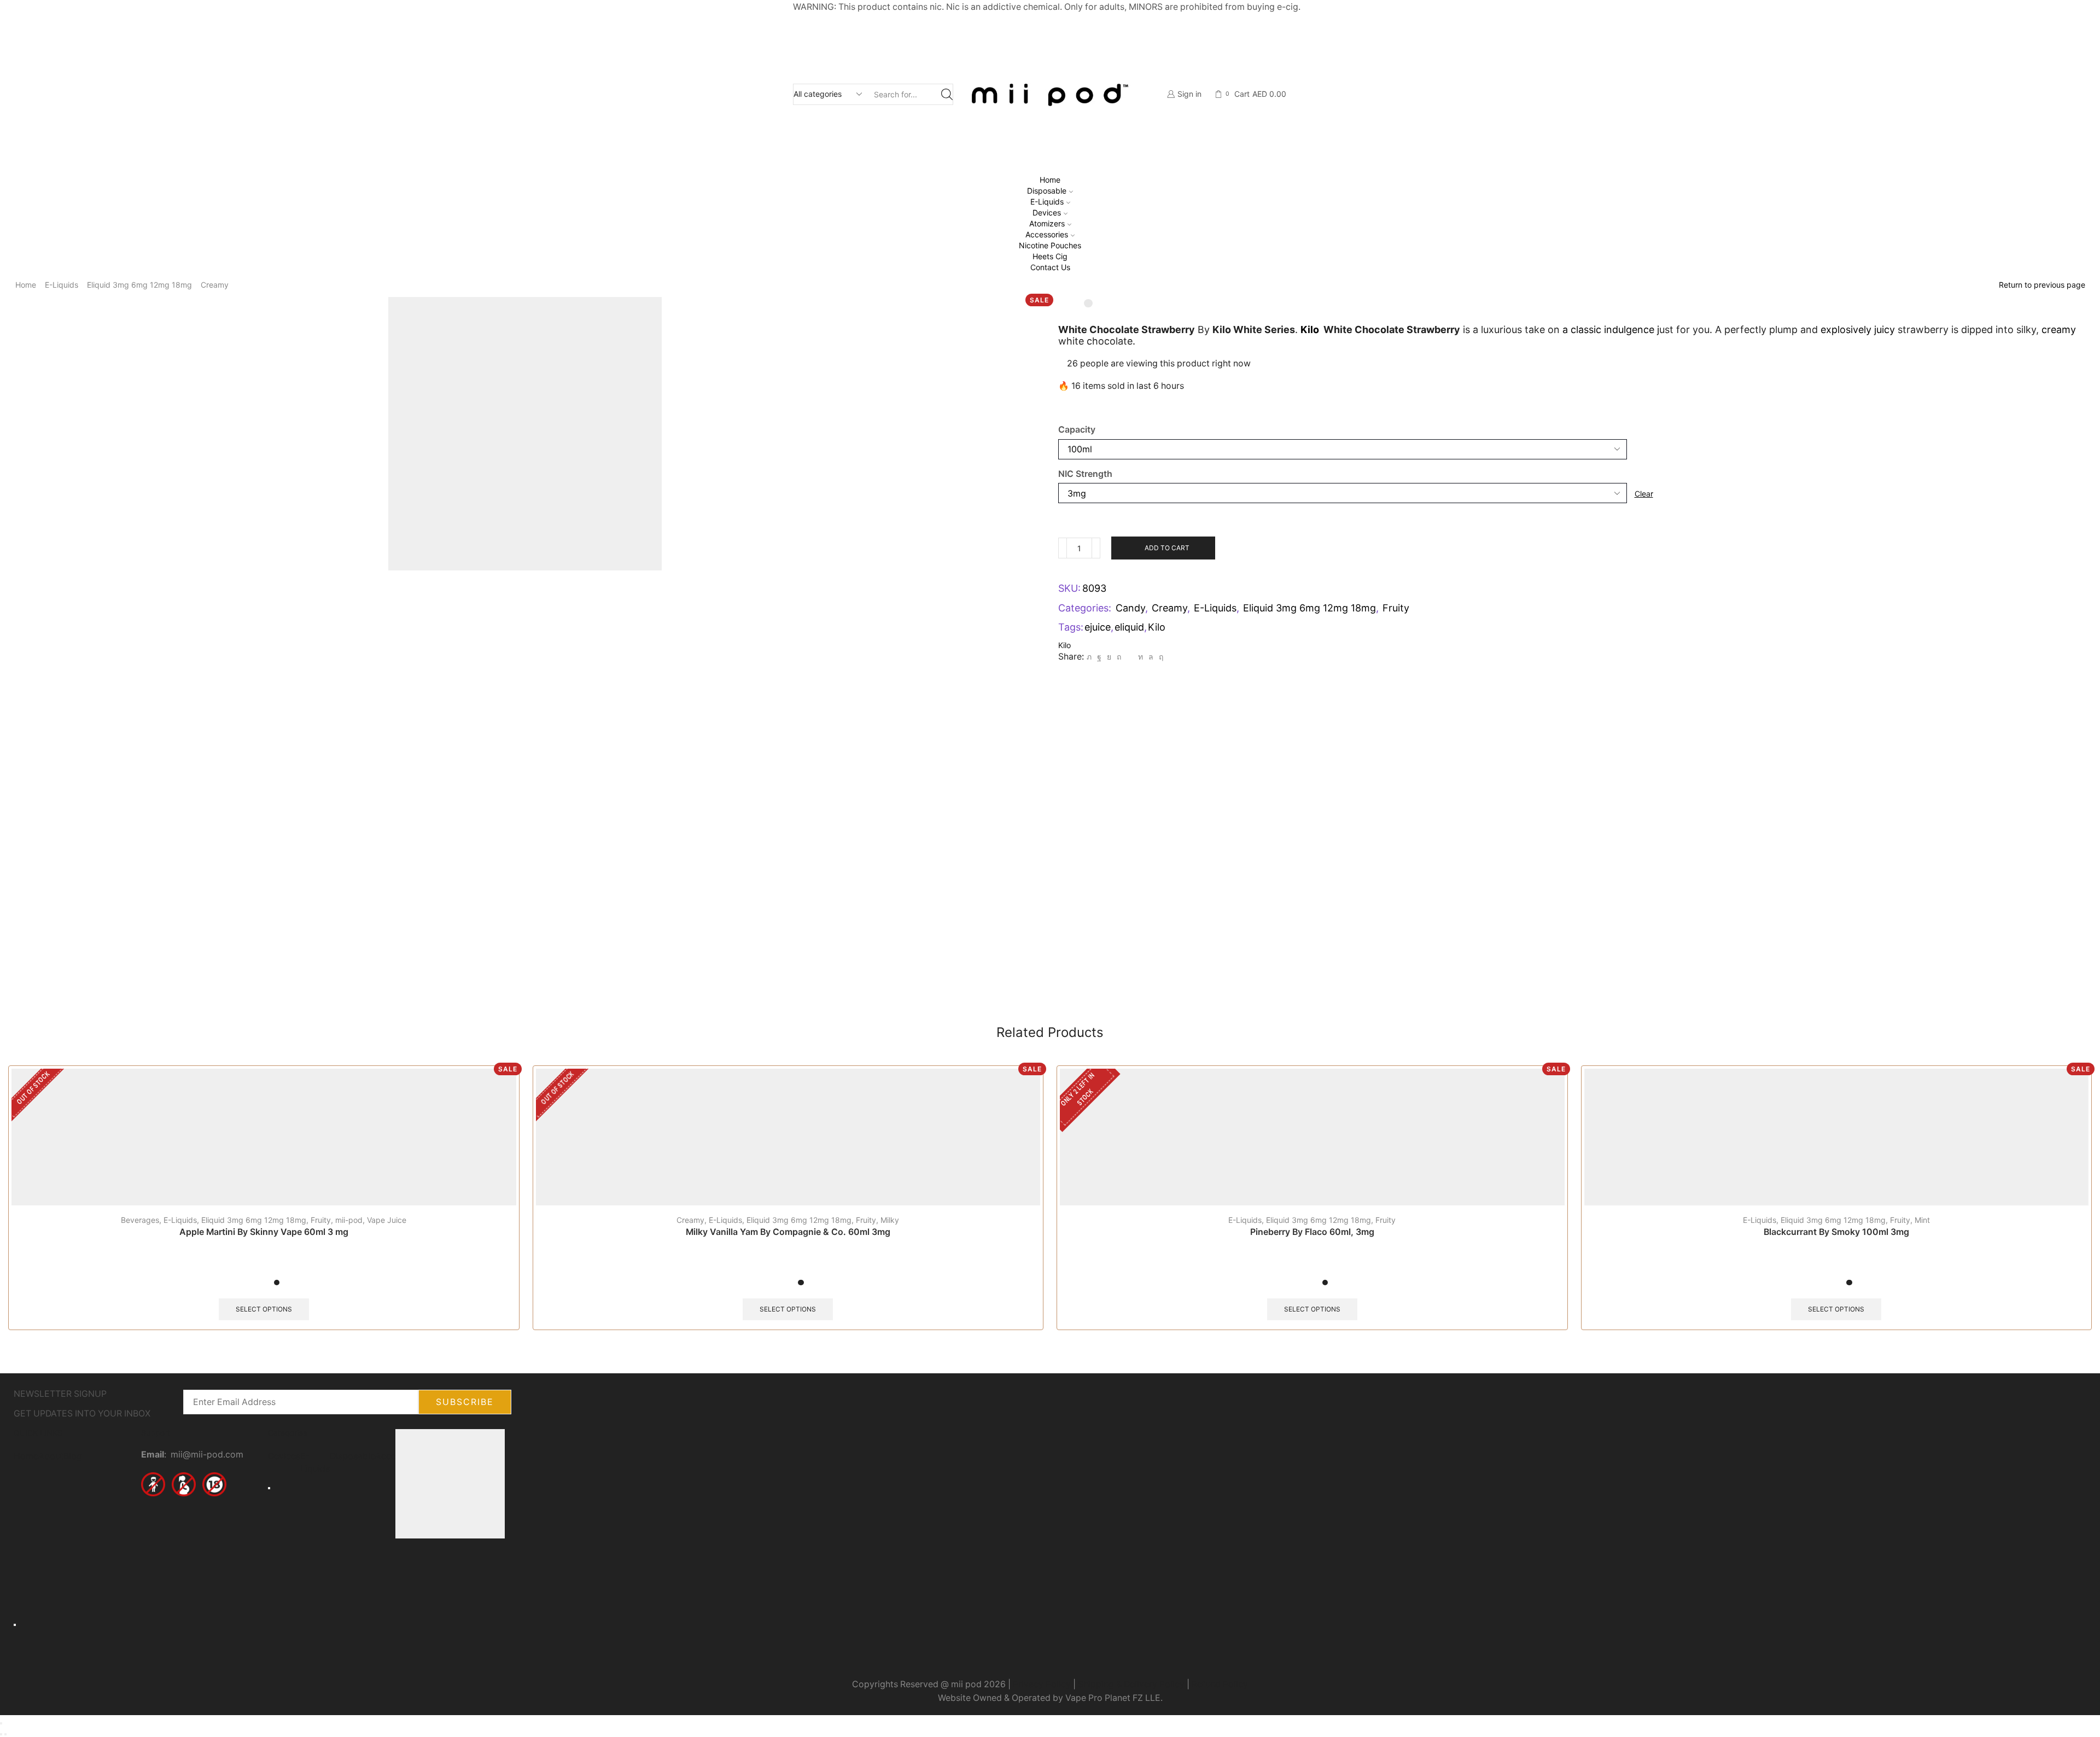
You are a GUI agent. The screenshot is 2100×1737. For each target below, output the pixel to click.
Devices (1047, 212)
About (51, 1456)
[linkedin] (1141, 657)
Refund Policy (1220, 1684)
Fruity (1396, 608)
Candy (1130, 608)
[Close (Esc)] (1, 1723)
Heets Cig (1050, 256)
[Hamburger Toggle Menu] (15, 1624)
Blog (73, 1456)
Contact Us (1050, 267)
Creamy (215, 285)
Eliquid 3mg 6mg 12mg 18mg (139, 285)
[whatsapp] (1151, 657)
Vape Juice (387, 1220)
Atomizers (1047, 223)
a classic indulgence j (1609, 330)
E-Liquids (1047, 202)
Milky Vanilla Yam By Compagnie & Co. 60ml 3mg (788, 1232)
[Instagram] (184, 1521)
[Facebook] (1099, 657)
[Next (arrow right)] (5, 1734)
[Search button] (947, 94)
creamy (2059, 330)
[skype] (1160, 657)
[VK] (1109, 657)
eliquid (1129, 627)
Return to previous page (2042, 285)
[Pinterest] (1119, 657)
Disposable (1047, 191)
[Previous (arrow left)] (1, 1734)
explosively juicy (1858, 330)
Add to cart (1167, 548)
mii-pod (349, 1220)
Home (1050, 180)
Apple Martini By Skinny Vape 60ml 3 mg (264, 1232)
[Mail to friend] (1130, 657)
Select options (264, 1309)
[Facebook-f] (155, 1521)
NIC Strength (1085, 474)
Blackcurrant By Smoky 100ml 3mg (1836, 1232)
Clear (1644, 494)
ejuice (1098, 627)
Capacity (1077, 430)
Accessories (1047, 234)
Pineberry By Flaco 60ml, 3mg (1312, 1232)
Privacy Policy (1042, 1684)
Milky (890, 1220)
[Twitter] (1089, 657)
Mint (1922, 1220)
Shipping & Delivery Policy (1131, 1684)
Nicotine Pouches (1050, 245)
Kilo (1310, 330)
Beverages (140, 1220)
